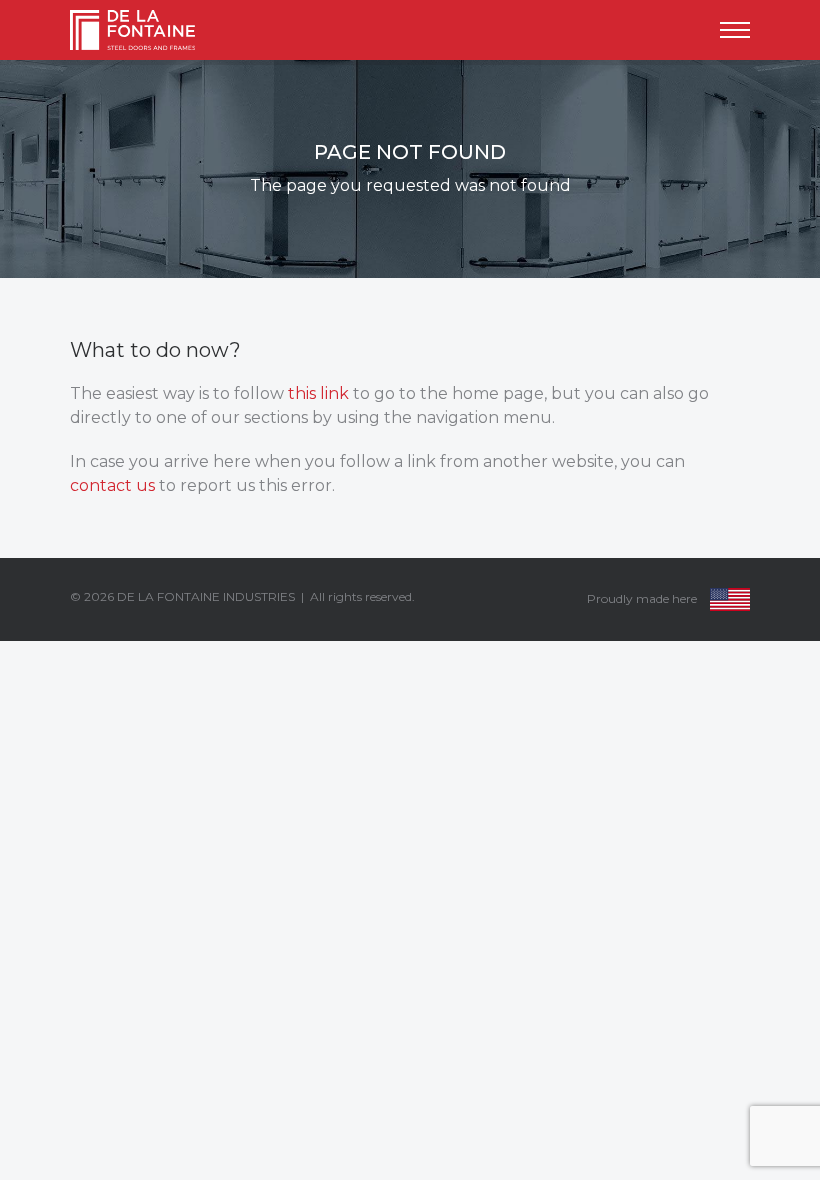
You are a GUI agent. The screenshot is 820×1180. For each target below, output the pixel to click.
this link (318, 393)
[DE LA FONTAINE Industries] (146, 30)
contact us (112, 485)
